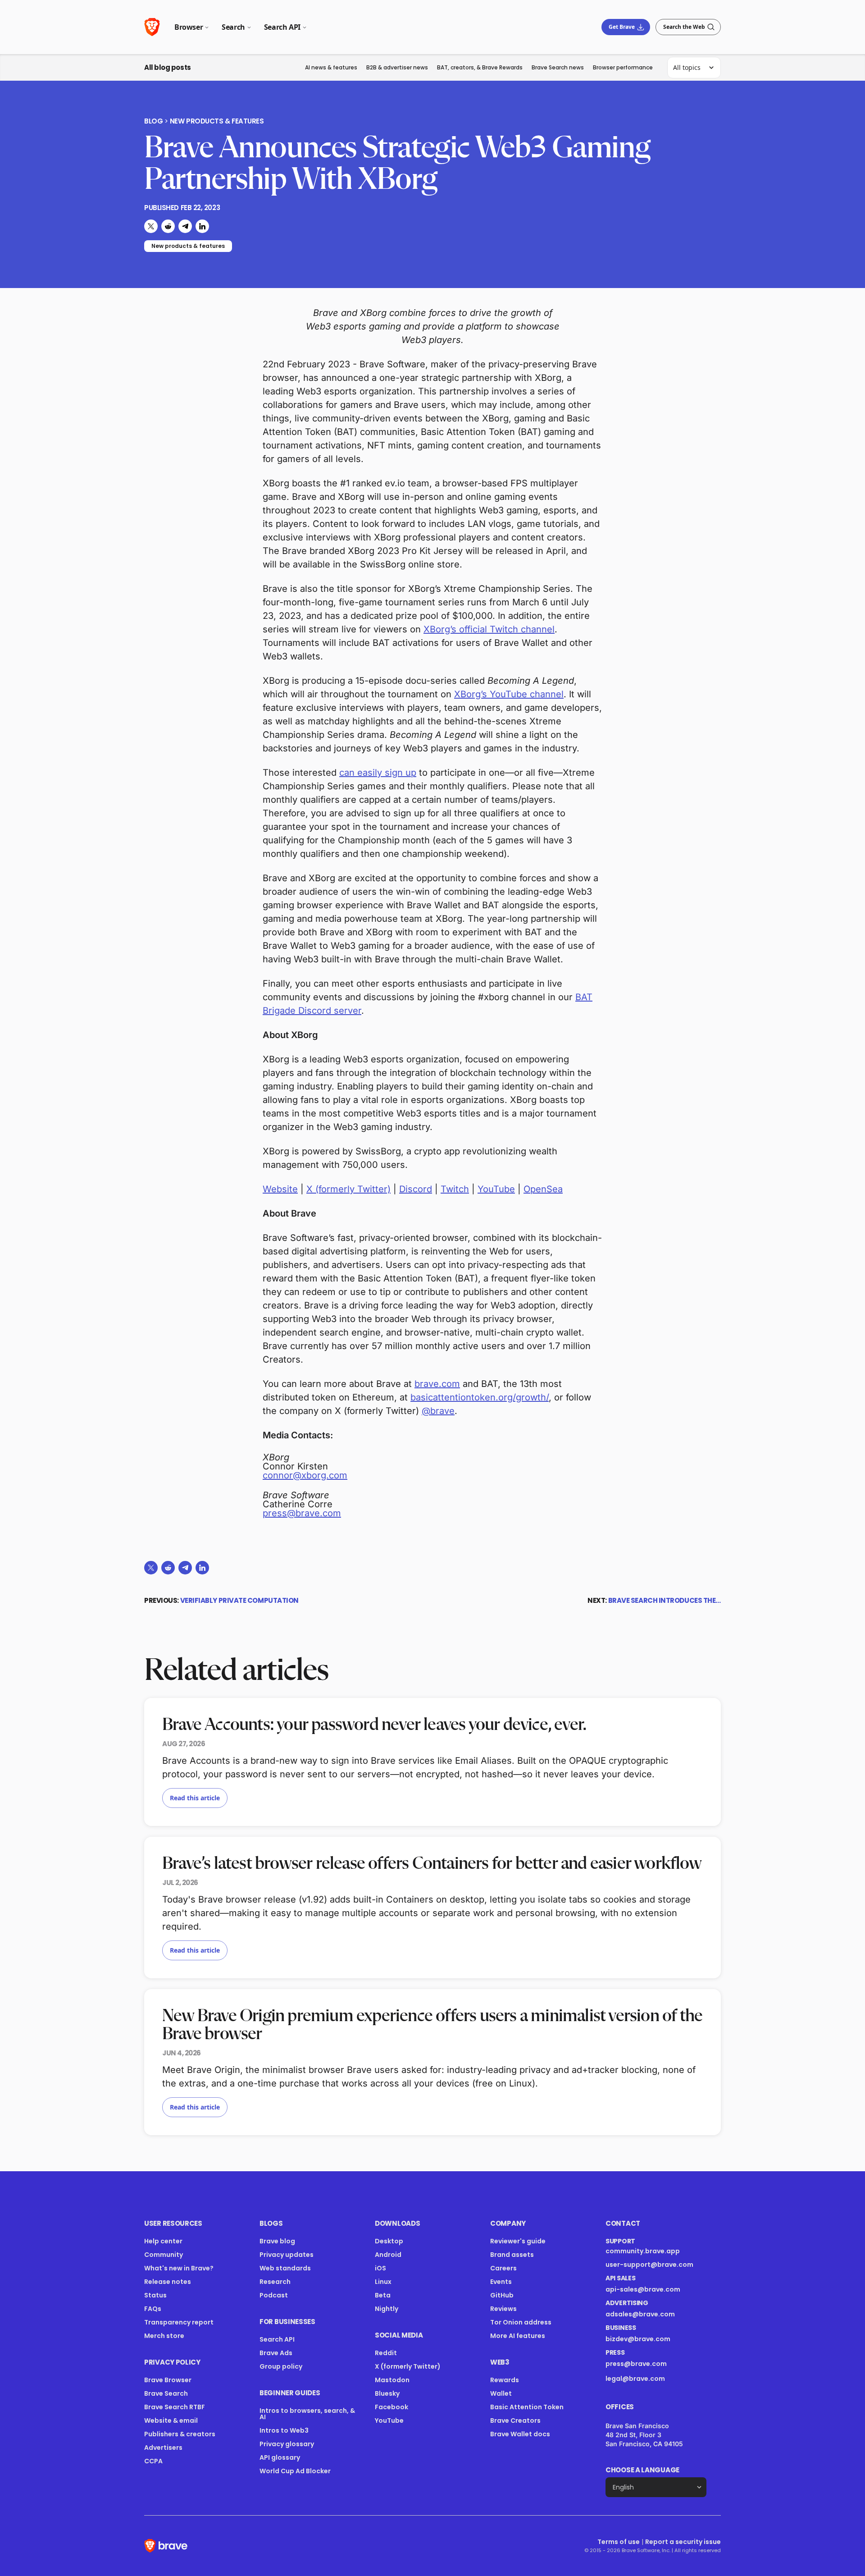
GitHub (502, 2295)
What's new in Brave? (179, 2268)
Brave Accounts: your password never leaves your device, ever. (374, 1725)
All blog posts (168, 67)
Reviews (503, 2309)
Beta (383, 2295)
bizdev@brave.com (638, 2339)
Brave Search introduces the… (665, 1600)
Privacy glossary (287, 2444)
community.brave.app (643, 2251)
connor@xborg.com (305, 1475)
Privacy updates (287, 2255)
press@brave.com (302, 1513)
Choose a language (642, 2470)
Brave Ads (276, 2353)
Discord (416, 1189)
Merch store (164, 2336)
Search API (282, 27)
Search (233, 27)
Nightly (387, 2309)
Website (280, 1189)
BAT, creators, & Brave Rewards (480, 67)
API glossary (280, 2457)
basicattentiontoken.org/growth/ (480, 1397)
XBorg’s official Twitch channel (489, 629)
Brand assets (512, 2255)
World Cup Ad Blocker (295, 2471)
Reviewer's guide (518, 2241)
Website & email (171, 2420)
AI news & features (331, 67)
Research (275, 2282)
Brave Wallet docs (520, 2434)
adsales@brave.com (650, 2314)
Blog (153, 121)
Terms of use (619, 2542)
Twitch (455, 1189)
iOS (380, 2268)
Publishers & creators (180, 2434)
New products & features (217, 121)
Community (164, 2255)
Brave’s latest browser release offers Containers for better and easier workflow (432, 1864)
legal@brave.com (635, 2379)
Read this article (195, 1798)
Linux (383, 2282)
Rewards (505, 2380)
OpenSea (543, 1189)
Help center (163, 2241)
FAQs (153, 2309)
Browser (189, 27)
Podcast (274, 2295)
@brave (438, 1411)
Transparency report (179, 2322)
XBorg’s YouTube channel (509, 694)
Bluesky (387, 2393)
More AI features (518, 2336)
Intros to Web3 (284, 2430)
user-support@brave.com (649, 2265)
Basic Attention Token (527, 2407)
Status (155, 2295)
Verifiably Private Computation (240, 1600)
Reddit (386, 2353)
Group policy (281, 2366)
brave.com (437, 1384)
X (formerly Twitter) (348, 1189)
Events (501, 2282)
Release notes (168, 2282)
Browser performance (623, 67)
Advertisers (163, 2448)
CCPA (153, 2461)
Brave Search (166, 2393)
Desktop (389, 2241)
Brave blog (277, 2241)
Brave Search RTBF (175, 2407)
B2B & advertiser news (397, 67)
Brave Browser (168, 2380)
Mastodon (392, 2380)
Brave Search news (558, 67)
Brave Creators (515, 2420)
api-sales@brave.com (643, 2289)
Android (388, 2255)
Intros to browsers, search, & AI (307, 2414)
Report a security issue (683, 2542)
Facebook (392, 2407)
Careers (503, 2268)
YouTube (496, 1189)
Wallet (501, 2393)
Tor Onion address (521, 2322)
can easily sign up (378, 773)
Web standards (285, 2268)
